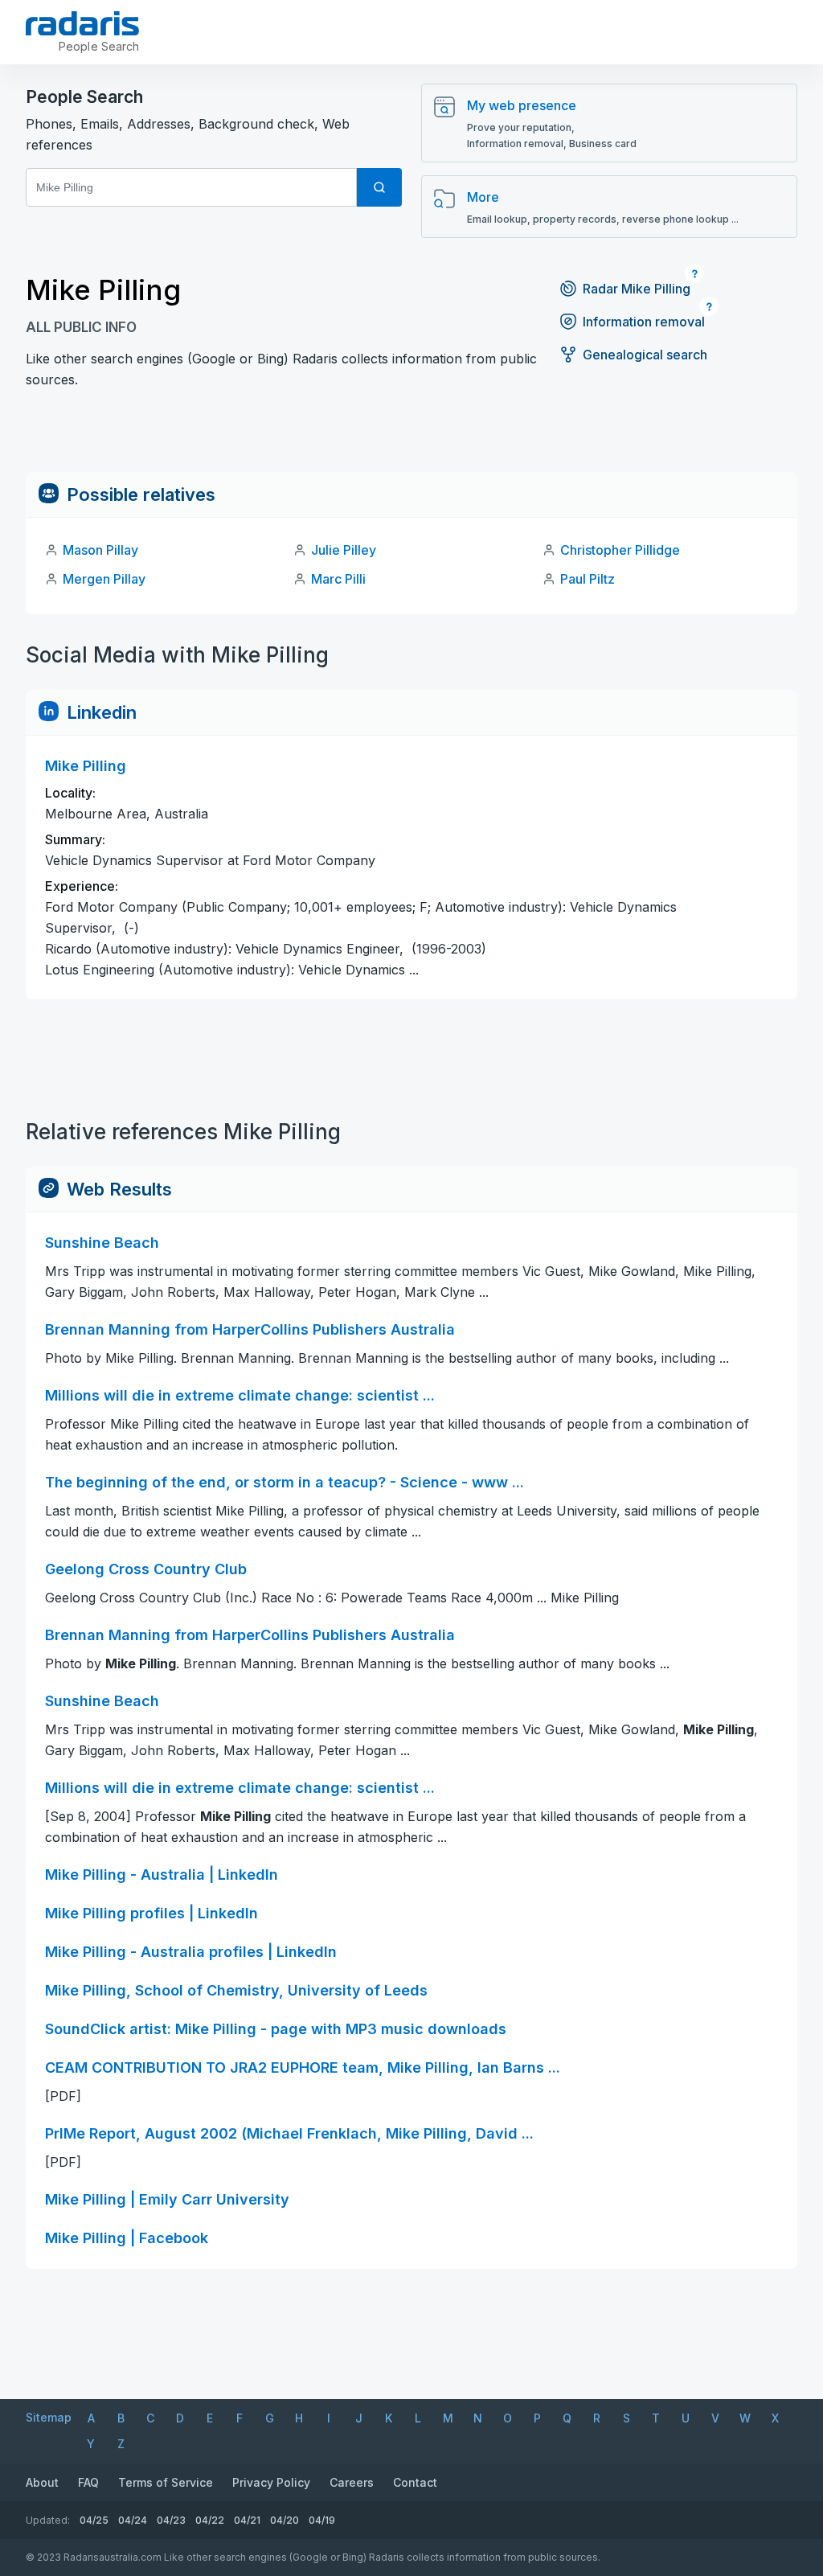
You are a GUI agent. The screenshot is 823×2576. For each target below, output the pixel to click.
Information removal (644, 322)
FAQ (88, 2482)
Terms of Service (166, 2482)
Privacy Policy (271, 2482)
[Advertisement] (411, 436)
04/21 (247, 2520)
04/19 (322, 2520)
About (42, 2482)
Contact (415, 2482)
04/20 (285, 2520)
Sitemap (49, 2417)
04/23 (171, 2520)
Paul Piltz (588, 579)
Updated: (48, 2520)
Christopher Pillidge (620, 550)
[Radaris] (82, 23)
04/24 (133, 2520)
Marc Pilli (338, 579)
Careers (352, 2482)
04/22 (210, 2520)
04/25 (94, 2520)
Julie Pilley (344, 550)
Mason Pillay (100, 550)
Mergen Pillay (104, 579)
